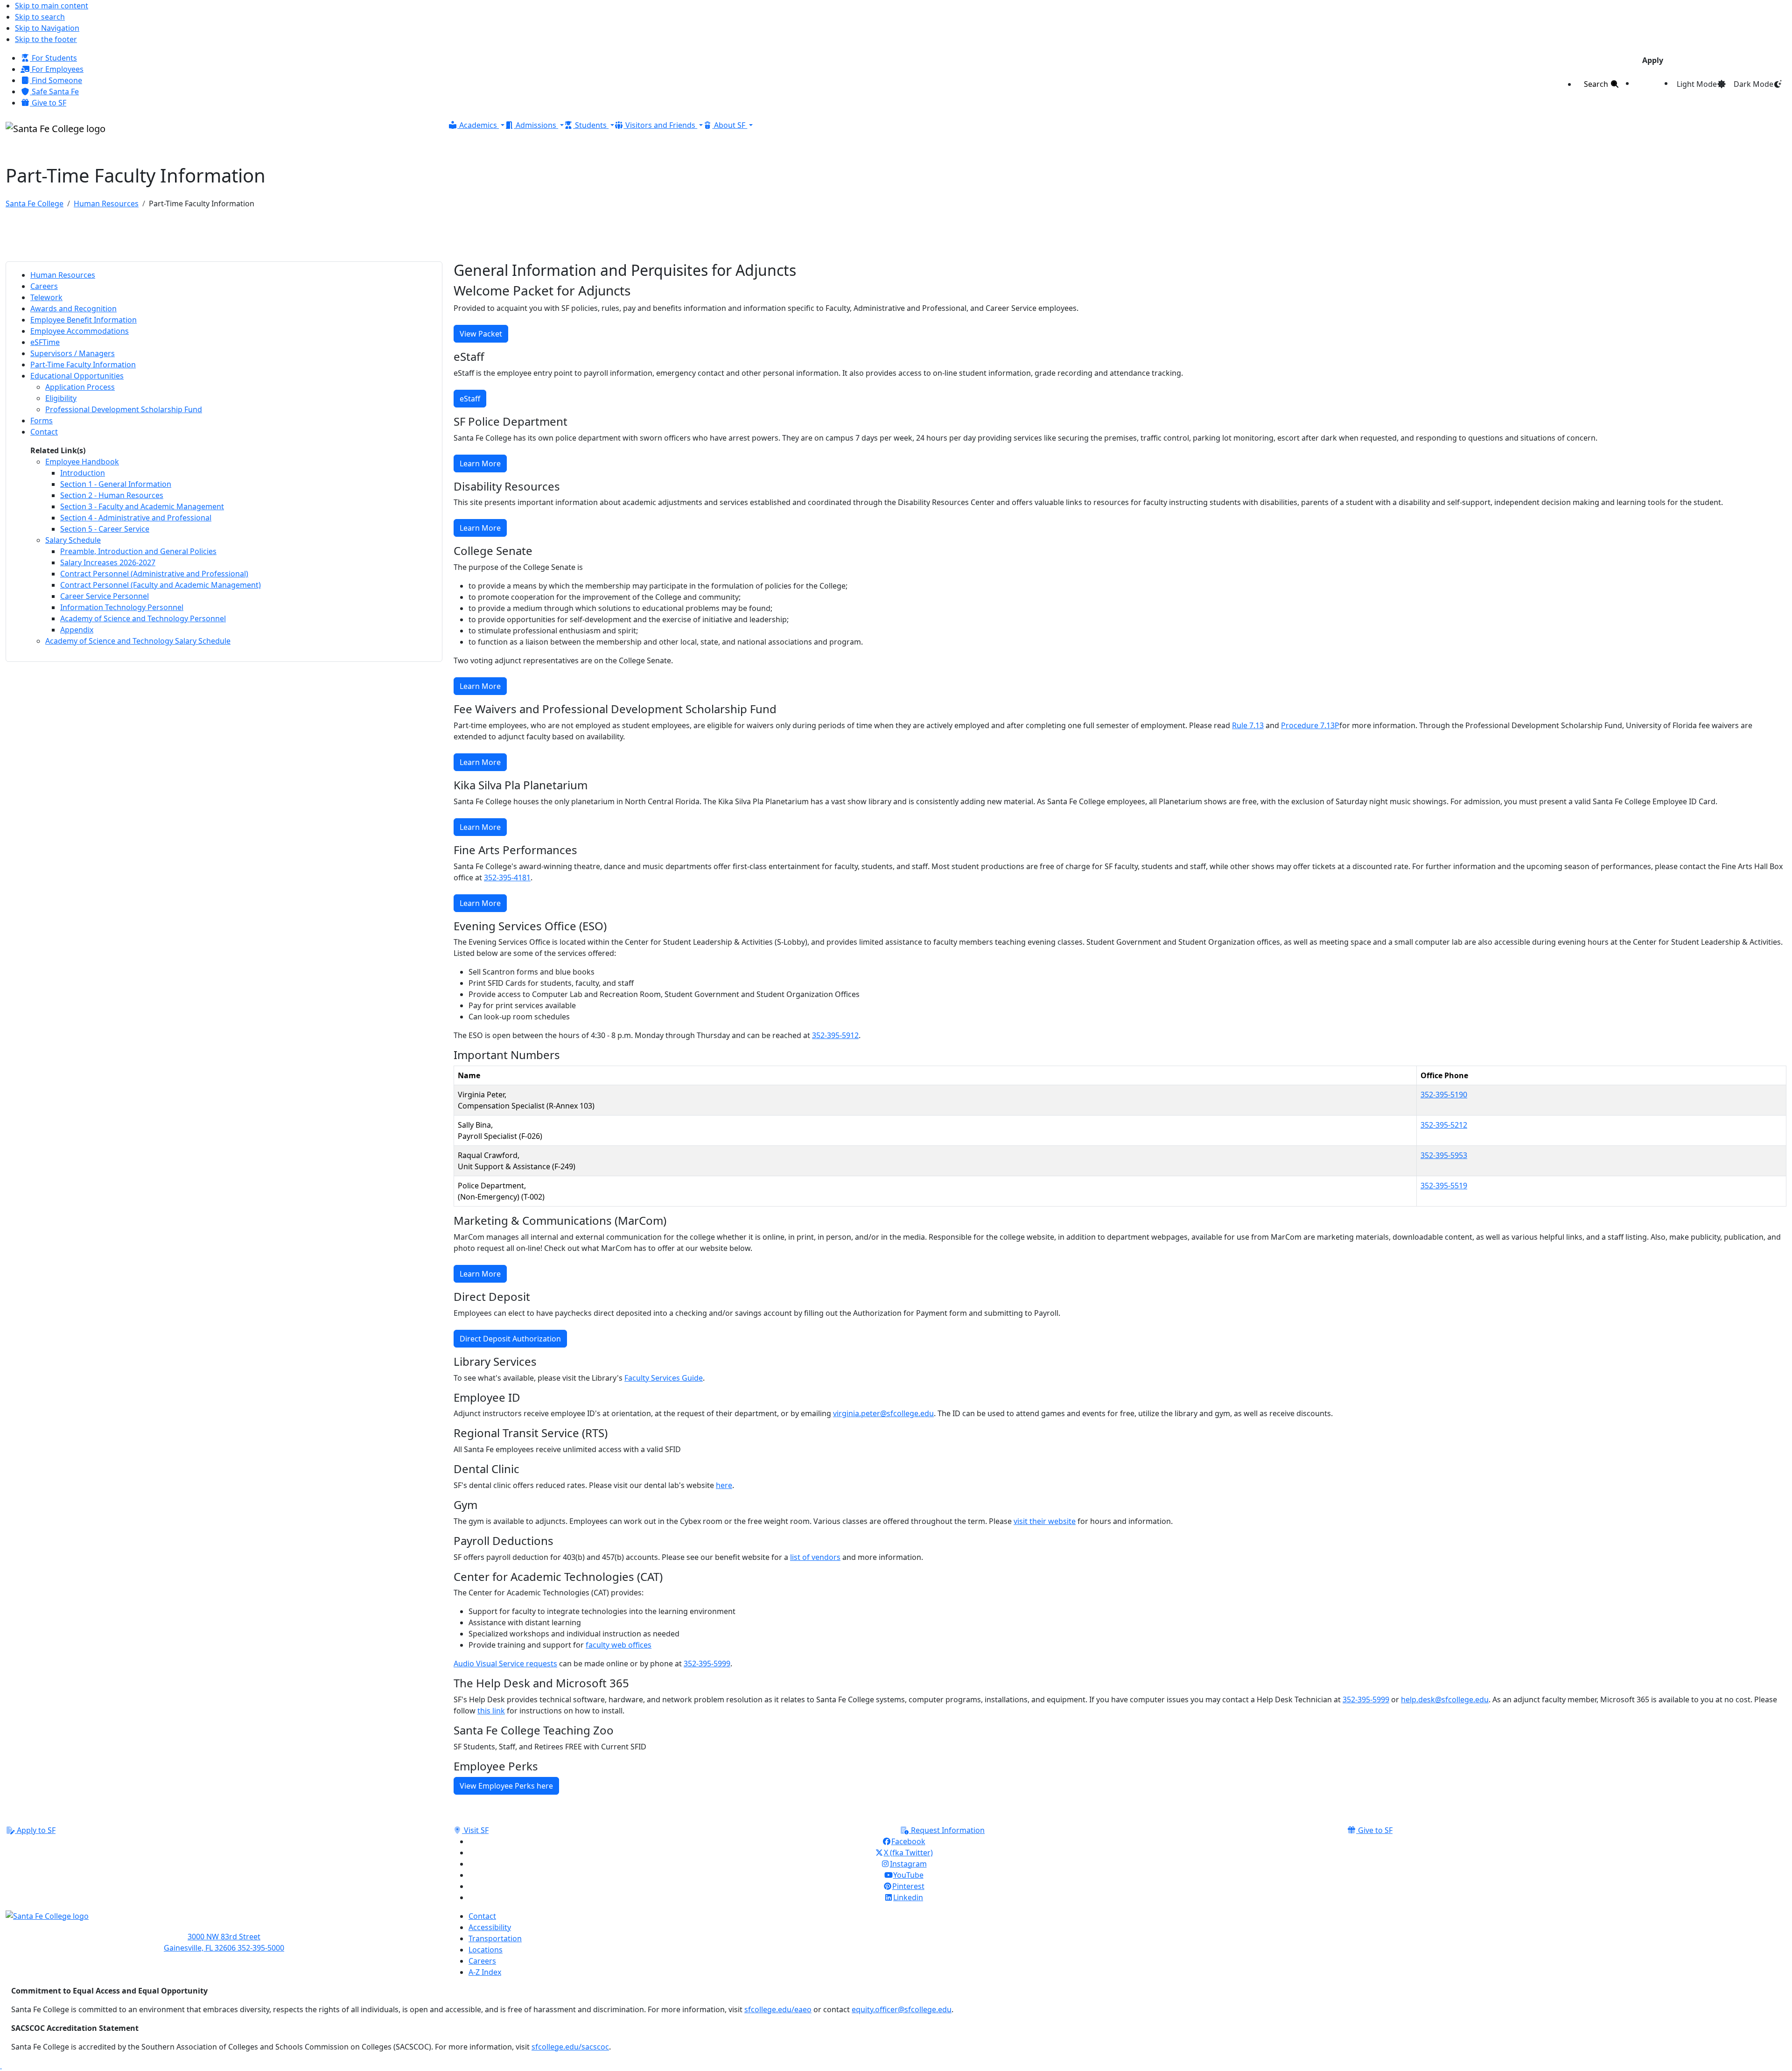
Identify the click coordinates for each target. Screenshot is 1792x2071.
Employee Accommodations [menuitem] (80, 331)
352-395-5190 (1444, 1095)
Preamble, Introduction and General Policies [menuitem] (138, 551)
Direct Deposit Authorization (510, 1339)
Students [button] (591, 125)
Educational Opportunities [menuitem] (77, 376)
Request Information (947, 1830)
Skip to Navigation (47, 28)
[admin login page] (1, 2065)
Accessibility (490, 1927)
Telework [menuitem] (46, 297)
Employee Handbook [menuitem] (82, 462)
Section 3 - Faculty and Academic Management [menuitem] (142, 506)
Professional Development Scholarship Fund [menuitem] (124, 409)
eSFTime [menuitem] (45, 342)
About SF (730, 125)
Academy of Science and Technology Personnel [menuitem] (143, 618)
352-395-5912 (835, 1035)
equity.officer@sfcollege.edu (902, 2009)
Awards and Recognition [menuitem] (73, 309)
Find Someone (56, 80)
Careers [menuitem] (44, 286)
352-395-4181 (507, 878)
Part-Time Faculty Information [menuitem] (83, 365)
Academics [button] (478, 125)
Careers (482, 1961)
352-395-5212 (1444, 1125)
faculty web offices (619, 1645)
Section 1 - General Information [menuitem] (116, 484)
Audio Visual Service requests (505, 1664)
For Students (53, 58)
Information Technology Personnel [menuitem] (122, 607)
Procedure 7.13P (1310, 725)
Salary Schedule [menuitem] (73, 540)
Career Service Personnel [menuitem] (105, 596)
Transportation (495, 1938)
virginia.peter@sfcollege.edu (883, 1413)
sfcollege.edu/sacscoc (570, 2047)
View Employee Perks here (506, 1786)
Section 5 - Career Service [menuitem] (105, 529)
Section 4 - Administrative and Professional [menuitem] (136, 518)
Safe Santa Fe (54, 91)
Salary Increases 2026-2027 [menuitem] (108, 562)
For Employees (57, 69)
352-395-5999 (707, 1664)
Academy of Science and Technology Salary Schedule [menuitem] (138, 641)
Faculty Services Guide (664, 1378)
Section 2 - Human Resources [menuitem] (112, 495)
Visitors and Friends (660, 125)
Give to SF (48, 103)
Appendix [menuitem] (77, 630)
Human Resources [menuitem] (63, 275)
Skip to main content (52, 6)
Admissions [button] (536, 125)
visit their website (1045, 1521)
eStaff (470, 399)
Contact (482, 1916)
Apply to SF (35, 1830)
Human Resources (106, 204)
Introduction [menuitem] (83, 473)
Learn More (480, 463)
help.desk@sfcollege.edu (1445, 1699)
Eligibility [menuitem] (61, 398)
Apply (1653, 60)
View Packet (481, 334)
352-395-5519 (1444, 1186)
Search (1597, 84)
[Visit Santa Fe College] (224, 1921)
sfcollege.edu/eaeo (778, 2009)
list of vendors (815, 1557)
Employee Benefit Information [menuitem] (84, 320)
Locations (486, 1950)
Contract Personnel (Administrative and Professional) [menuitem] (154, 574)
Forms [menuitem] (42, 421)
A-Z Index (485, 1972)
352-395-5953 (1444, 1155)
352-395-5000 (261, 1948)
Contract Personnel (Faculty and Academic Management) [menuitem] (161, 585)
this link (491, 1711)
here (724, 1485)
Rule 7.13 (1248, 725)
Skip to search (40, 17)
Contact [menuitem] (44, 432)
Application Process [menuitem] (80, 387)
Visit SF (475, 1830)
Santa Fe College (35, 204)
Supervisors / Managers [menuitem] (73, 353)
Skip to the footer (46, 39)
